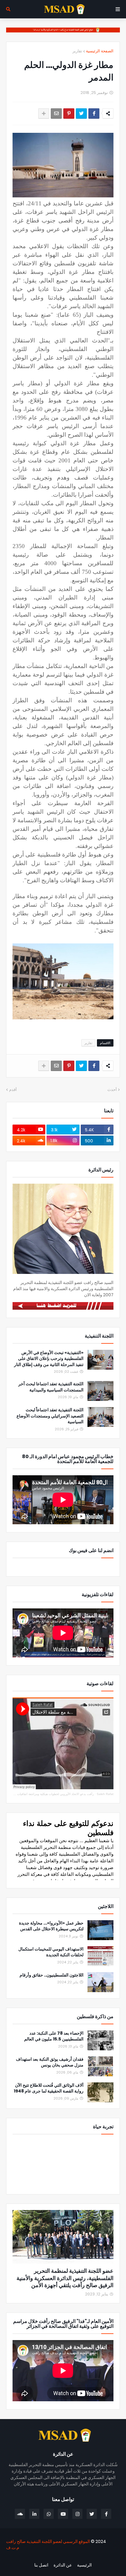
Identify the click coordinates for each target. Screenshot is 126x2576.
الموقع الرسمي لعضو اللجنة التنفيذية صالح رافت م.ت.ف (48, 2544)
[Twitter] (81, 114)
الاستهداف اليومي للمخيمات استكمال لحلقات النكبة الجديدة (51, 1952)
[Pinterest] (69, 114)
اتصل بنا (41, 2565)
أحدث (112, 1090)
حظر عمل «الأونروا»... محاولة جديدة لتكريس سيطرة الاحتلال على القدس (51, 1926)
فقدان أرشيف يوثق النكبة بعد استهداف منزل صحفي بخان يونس (50, 2062)
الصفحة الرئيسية (100, 51)
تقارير (77, 51)
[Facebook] (94, 114)
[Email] (56, 114)
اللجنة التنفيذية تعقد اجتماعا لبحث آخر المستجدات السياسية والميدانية (51, 1387)
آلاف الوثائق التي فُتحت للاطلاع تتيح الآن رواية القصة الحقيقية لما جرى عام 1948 (49, 2088)
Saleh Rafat (105, 1794)
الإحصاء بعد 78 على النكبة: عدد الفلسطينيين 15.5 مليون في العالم (54, 2036)
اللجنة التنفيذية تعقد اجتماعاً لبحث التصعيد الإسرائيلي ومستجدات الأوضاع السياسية (50, 1416)
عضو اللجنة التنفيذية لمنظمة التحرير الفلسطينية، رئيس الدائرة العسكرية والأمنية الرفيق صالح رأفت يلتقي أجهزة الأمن (65, 2278)
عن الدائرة (63, 2565)
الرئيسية (84, 2565)
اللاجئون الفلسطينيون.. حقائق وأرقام (52, 1975)
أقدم (13, 1090)
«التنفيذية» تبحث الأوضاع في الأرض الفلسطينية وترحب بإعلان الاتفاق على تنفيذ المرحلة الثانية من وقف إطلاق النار (49, 1359)
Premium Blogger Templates (87, 2558)
